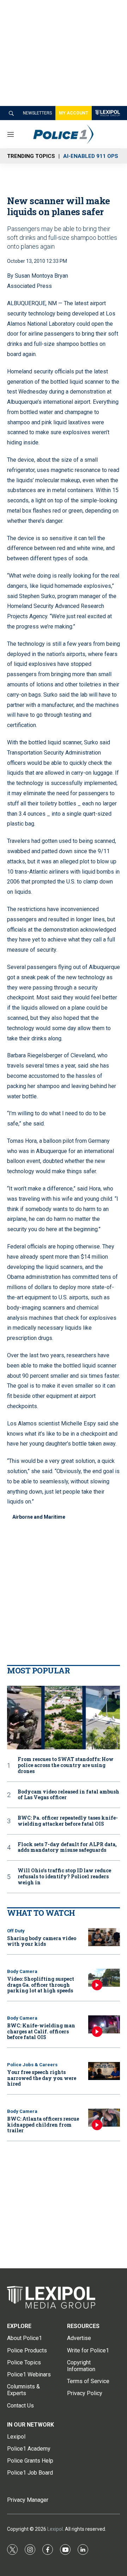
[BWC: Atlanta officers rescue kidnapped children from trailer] (104, 2118)
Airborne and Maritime (39, 1517)
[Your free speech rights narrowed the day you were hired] (104, 2071)
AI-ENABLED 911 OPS (91, 156)
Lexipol (55, 2529)
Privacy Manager (28, 2500)
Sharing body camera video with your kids (42, 1941)
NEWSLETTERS (37, 113)
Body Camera (22, 1971)
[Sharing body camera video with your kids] (104, 1937)
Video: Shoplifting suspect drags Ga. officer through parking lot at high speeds (41, 1985)
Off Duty (16, 1931)
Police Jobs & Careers (32, 2065)
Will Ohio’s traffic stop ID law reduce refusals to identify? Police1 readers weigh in (64, 1877)
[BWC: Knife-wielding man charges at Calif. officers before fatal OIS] (104, 2024)
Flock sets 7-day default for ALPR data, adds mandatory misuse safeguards (67, 1848)
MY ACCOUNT (74, 113)
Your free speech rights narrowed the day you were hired (42, 2078)
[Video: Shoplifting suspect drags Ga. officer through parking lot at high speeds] (104, 1978)
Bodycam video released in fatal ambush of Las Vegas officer (68, 1795)
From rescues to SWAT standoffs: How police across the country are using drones (66, 1765)
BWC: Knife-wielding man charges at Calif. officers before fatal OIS (41, 2031)
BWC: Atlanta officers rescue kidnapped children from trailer (43, 2125)
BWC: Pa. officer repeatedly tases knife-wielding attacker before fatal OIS (68, 1821)
